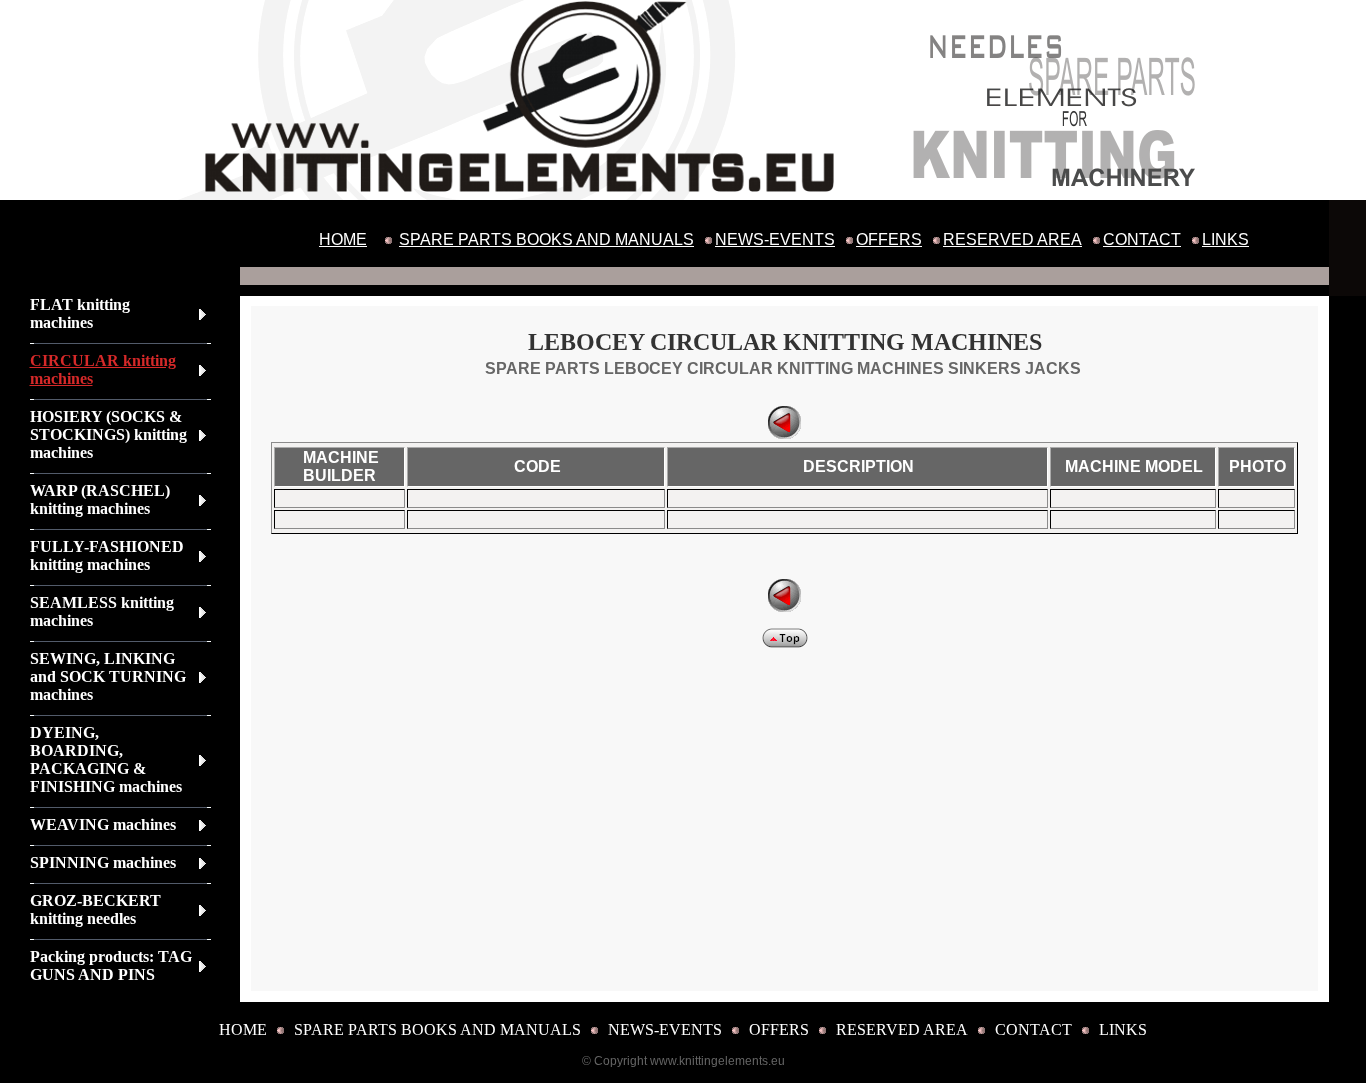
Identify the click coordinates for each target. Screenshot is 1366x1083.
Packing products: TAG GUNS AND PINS (111, 965)
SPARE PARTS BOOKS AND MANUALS (546, 239)
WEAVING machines (103, 824)
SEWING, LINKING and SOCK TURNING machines (108, 676)
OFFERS (889, 239)
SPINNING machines (103, 862)
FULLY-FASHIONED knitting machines (107, 555)
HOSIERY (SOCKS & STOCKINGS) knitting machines (108, 434)
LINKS (1225, 239)
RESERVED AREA (1012, 239)
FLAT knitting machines (80, 313)
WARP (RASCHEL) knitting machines (100, 499)
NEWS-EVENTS (775, 239)
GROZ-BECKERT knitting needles (95, 909)
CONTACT (1142, 239)
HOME (343, 239)
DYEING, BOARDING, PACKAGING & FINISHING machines (106, 759)
